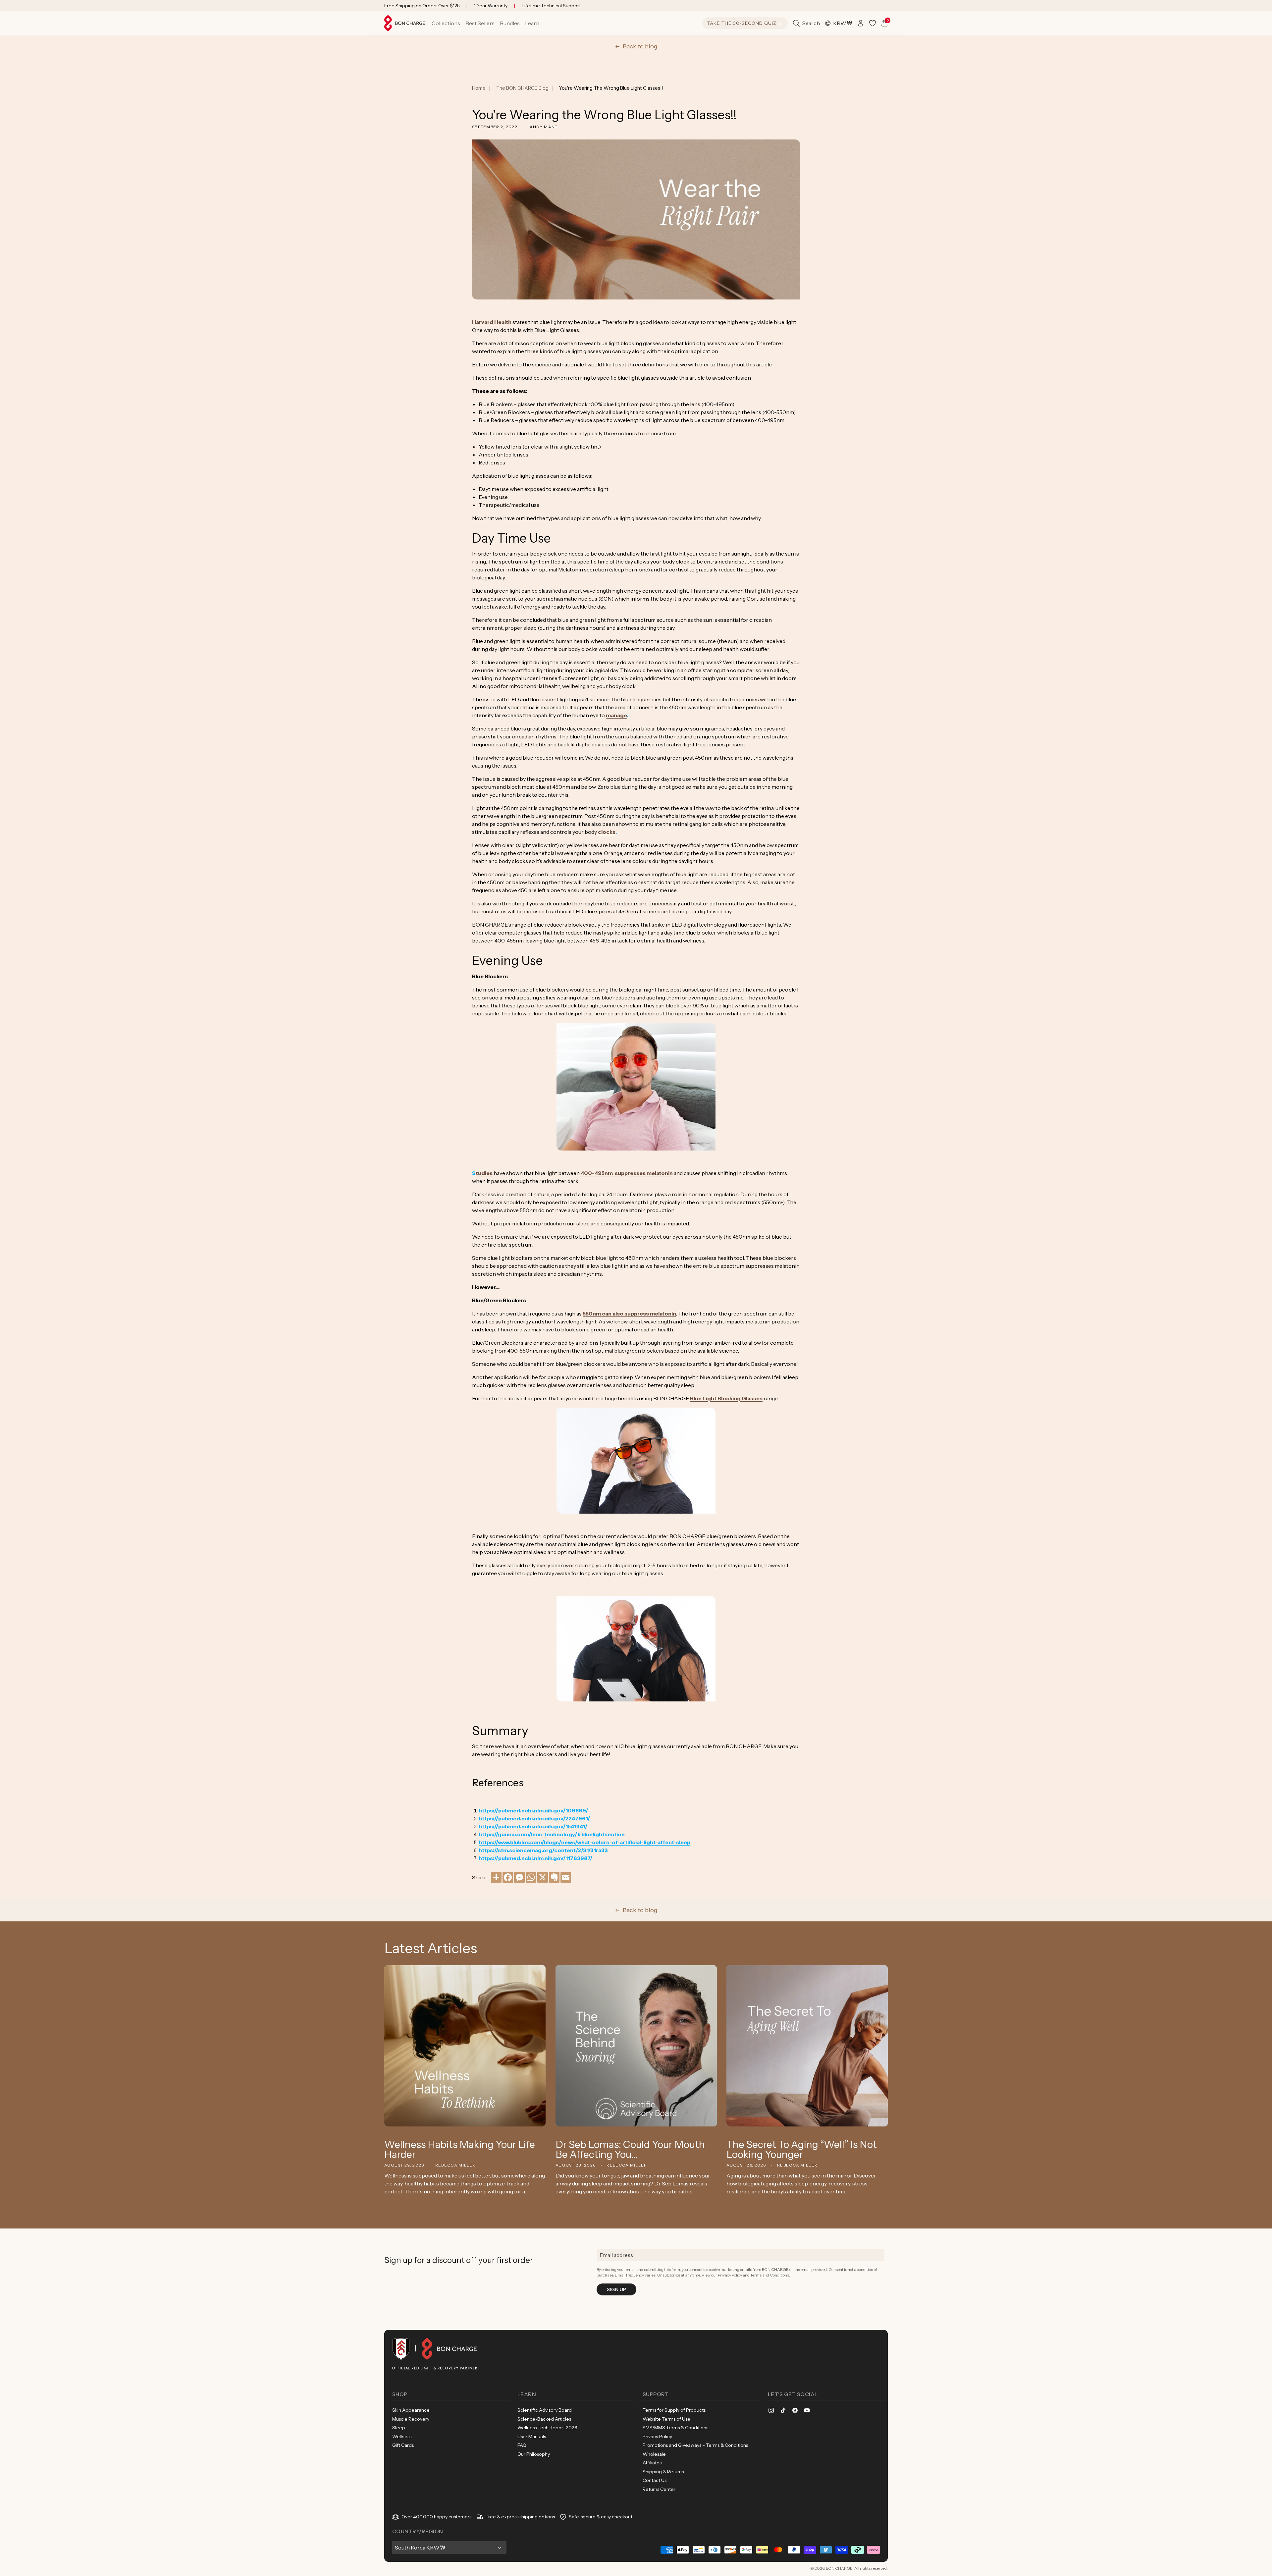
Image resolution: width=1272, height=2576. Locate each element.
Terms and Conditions (770, 2275)
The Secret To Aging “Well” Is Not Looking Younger (802, 2150)
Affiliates (652, 2463)
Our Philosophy (534, 2454)
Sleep (399, 2428)
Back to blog (640, 46)
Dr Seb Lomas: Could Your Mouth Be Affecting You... (630, 2150)
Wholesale (654, 2454)
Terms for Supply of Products (674, 2410)
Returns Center (659, 2489)
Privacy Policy (730, 2275)
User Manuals (532, 2437)
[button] (446, 23)
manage (616, 715)
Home (479, 88)
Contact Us (655, 2480)
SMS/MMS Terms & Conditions (675, 2428)
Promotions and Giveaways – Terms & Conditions (695, 2445)
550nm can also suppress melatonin (629, 1314)
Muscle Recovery (411, 2419)
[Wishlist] (873, 23)
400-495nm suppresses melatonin (627, 1173)
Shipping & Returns (663, 2472)
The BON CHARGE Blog (522, 88)
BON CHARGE (839, 2568)
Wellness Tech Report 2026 (547, 2428)
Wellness (402, 2437)
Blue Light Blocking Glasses (726, 1398)
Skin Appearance (411, 2410)
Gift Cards (403, 2445)
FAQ (522, 2445)
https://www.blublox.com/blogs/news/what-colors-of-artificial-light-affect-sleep (584, 1842)
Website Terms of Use (666, 2419)
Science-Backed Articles (544, 2419)
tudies (484, 1173)
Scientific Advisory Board (545, 2410)
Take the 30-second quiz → (745, 23)
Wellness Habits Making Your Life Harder (460, 2150)
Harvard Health (492, 322)
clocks (607, 832)
